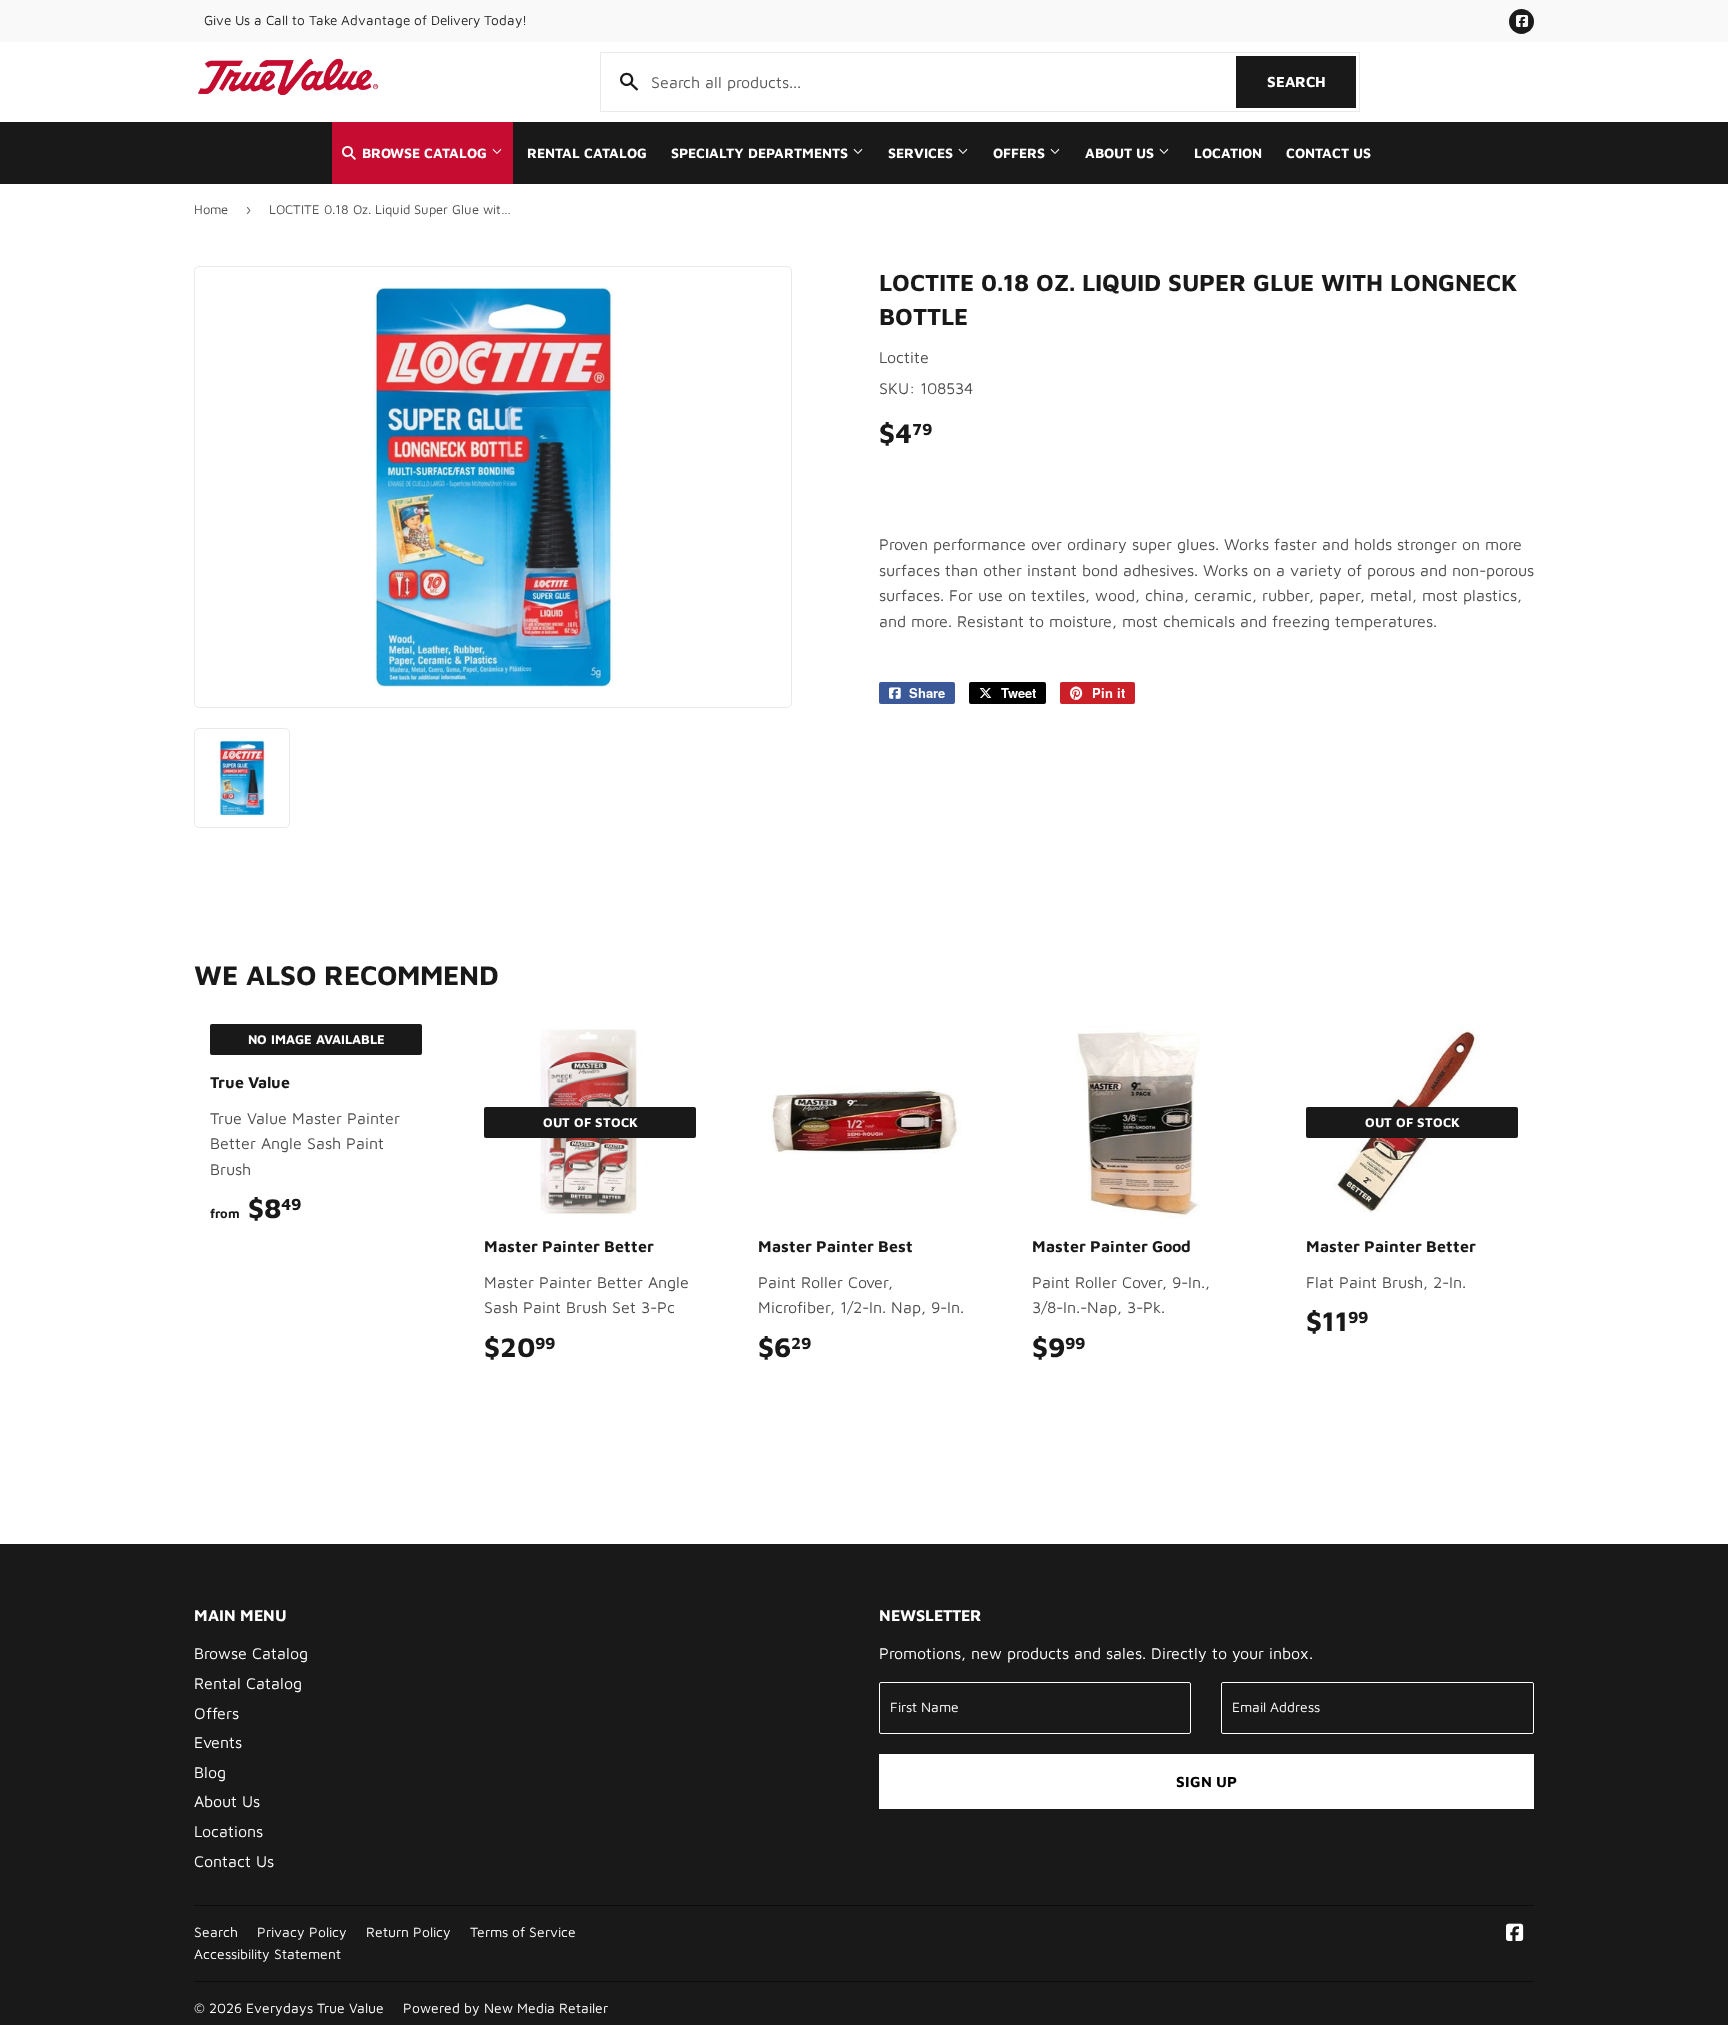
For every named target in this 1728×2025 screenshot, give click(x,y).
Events (218, 1742)
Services (922, 153)
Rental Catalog (587, 153)
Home (211, 209)
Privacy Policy (302, 1932)
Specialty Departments (761, 153)
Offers (1021, 153)
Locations (228, 1831)
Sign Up (1206, 1781)
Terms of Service (523, 1932)
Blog (210, 1772)
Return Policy (408, 1932)
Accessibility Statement (267, 1954)
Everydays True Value (315, 2008)
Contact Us (1328, 153)
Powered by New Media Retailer (505, 2008)
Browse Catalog (424, 153)
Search (1311, 81)
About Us (1121, 153)
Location (1228, 153)
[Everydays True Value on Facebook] (1515, 1934)
